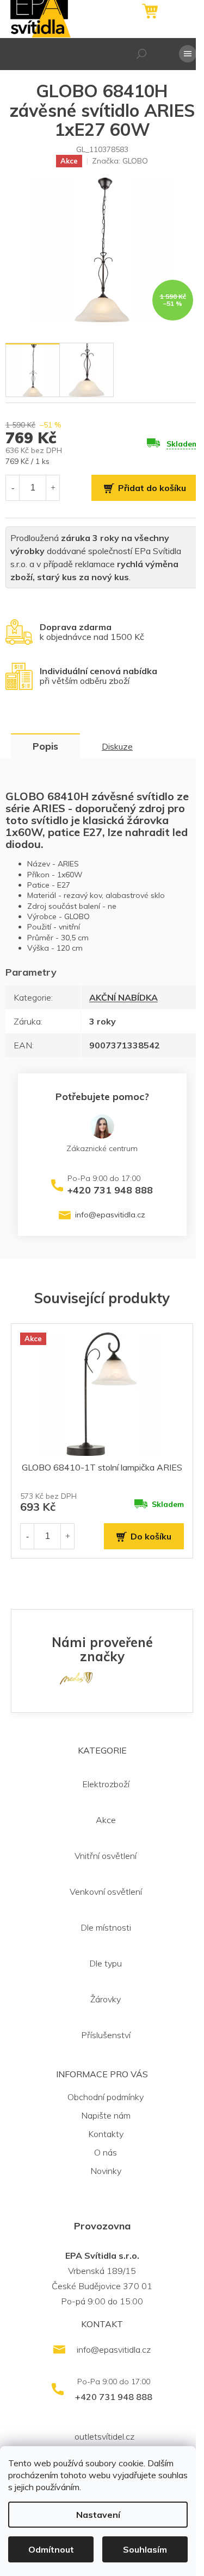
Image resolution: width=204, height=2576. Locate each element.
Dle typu (106, 1963)
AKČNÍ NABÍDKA (123, 997)
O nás (106, 2152)
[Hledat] (141, 54)
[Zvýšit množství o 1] (53, 488)
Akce (106, 1820)
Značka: (120, 161)
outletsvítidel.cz (104, 2436)
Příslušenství (106, 2035)
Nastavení (98, 2515)
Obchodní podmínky (106, 2097)
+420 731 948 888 (110, 1190)
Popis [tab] (45, 746)
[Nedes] (76, 1677)
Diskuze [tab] (117, 746)
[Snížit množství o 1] (13, 488)
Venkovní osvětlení (106, 1892)
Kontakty (106, 2134)
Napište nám (106, 2115)
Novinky (106, 2171)
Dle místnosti (106, 1927)
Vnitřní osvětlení (106, 1856)
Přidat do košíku (152, 488)
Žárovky (106, 1999)
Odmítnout (51, 2549)
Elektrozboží (106, 1784)
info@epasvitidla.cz (110, 1215)
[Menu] (188, 54)
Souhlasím (145, 2549)
